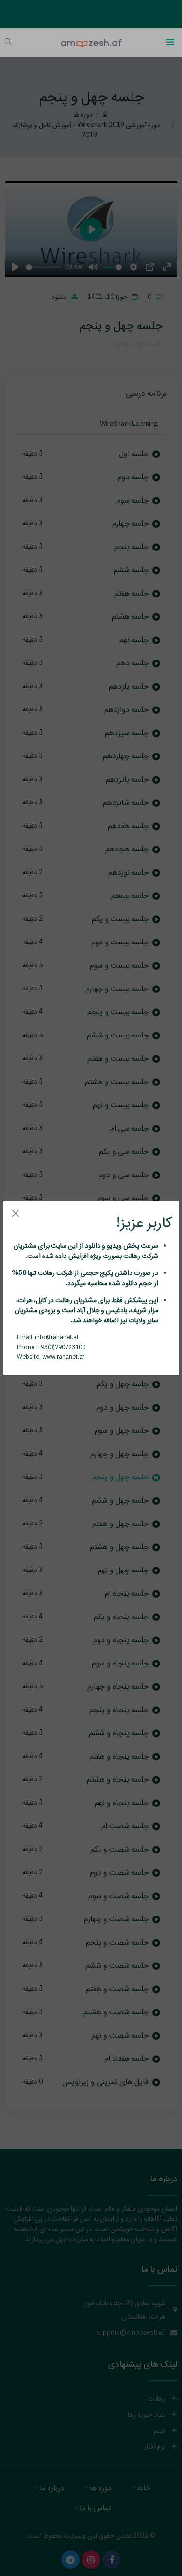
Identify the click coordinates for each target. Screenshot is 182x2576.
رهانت (131, 1256)
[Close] (15, 1213)
